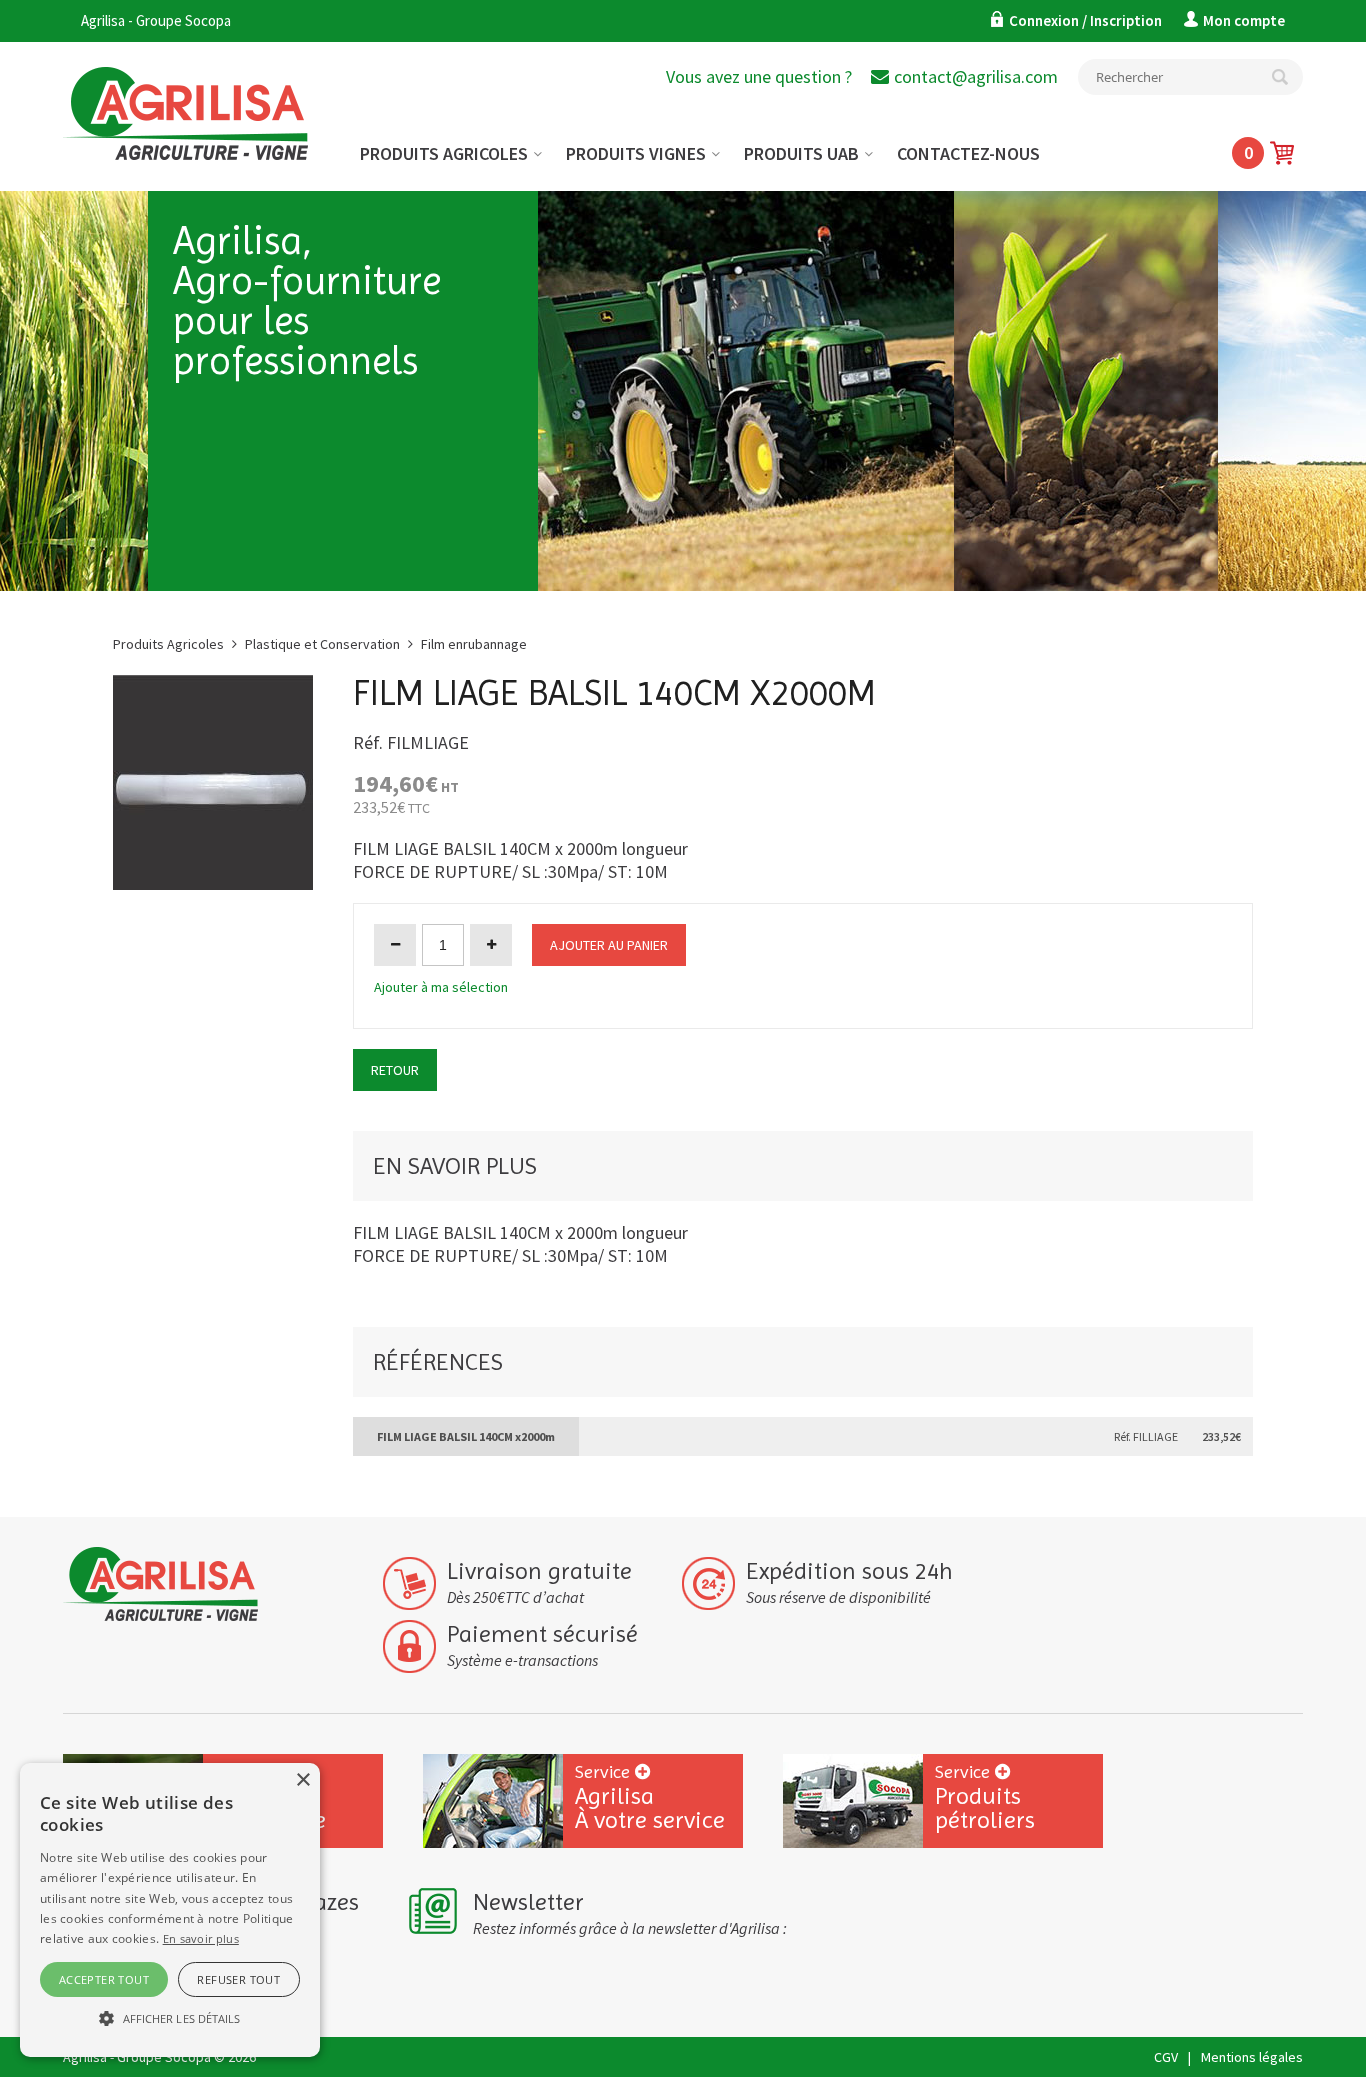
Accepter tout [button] (104, 1979)
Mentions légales (1252, 2057)
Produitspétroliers (985, 1797)
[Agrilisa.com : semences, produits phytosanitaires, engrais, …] (206, 98)
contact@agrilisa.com (976, 76)
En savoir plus (201, 1938)
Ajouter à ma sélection (441, 987)
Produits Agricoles (444, 153)
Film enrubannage (474, 644)
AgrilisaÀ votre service (650, 1797)
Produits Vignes (636, 153)
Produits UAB (801, 153)
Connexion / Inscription (1087, 20)
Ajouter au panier (609, 945)
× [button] (302, 1780)
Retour (395, 1070)
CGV (1166, 2057)
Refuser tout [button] (238, 1979)
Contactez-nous (968, 153)
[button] (170, 2019)
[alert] (170, 1910)
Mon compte (1244, 20)
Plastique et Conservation (322, 644)
